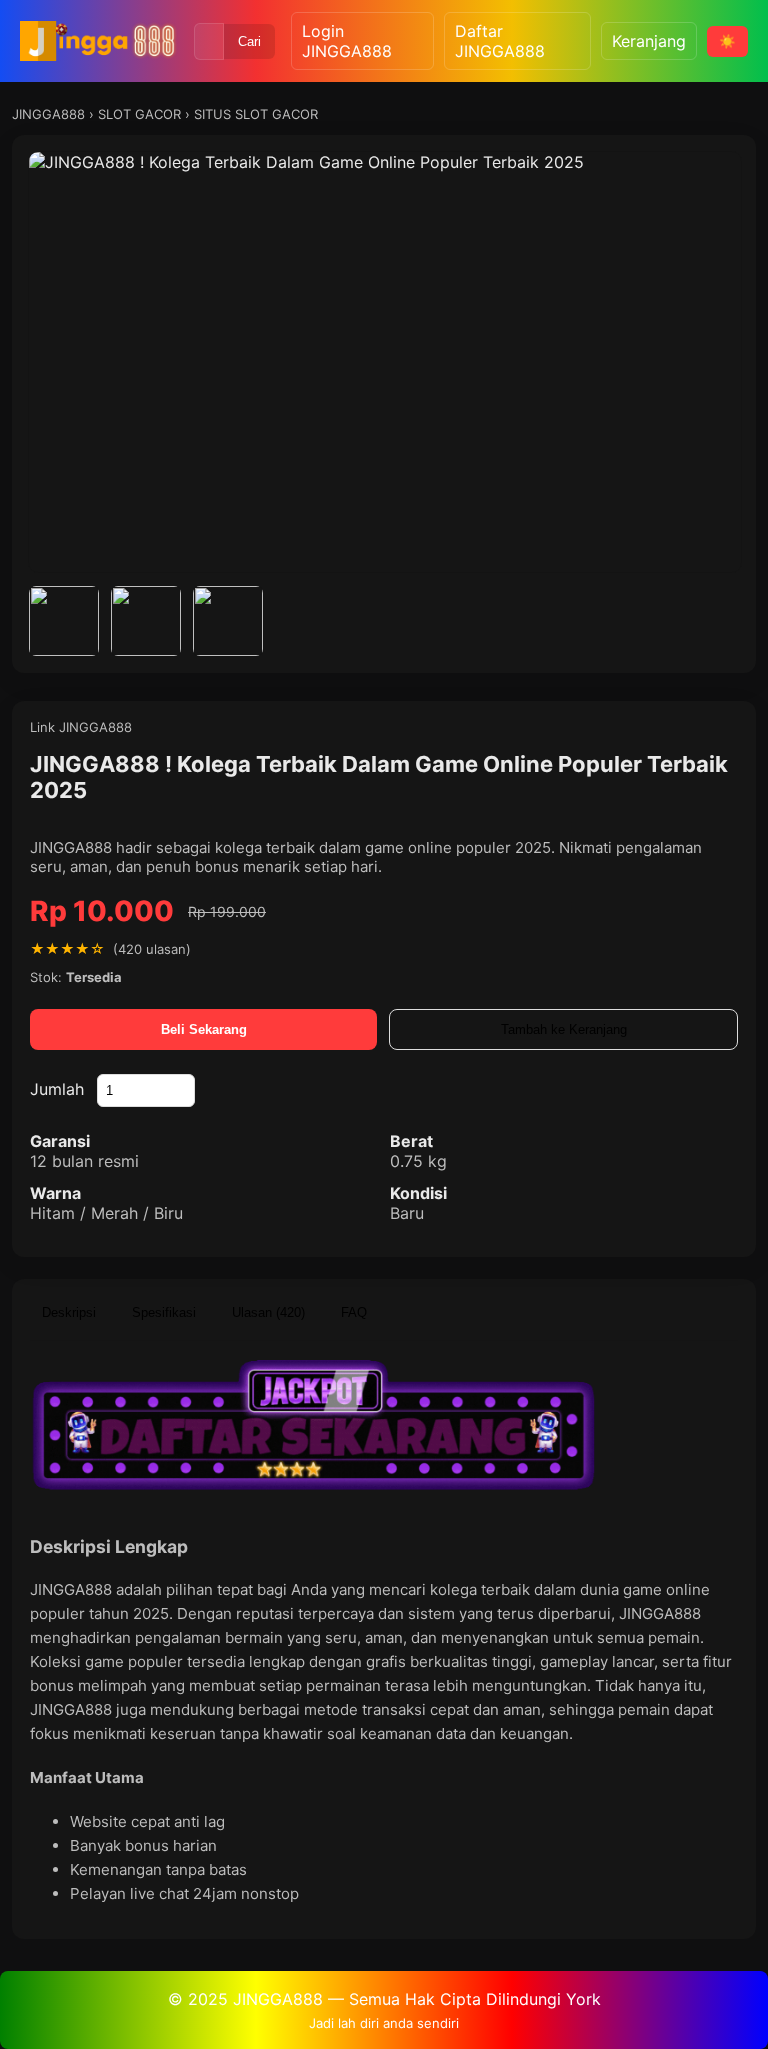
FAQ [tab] (354, 1312)
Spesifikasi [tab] (164, 1312)
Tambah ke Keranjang (564, 1029)
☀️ (727, 41)
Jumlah (57, 1089)
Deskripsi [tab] (69, 1312)
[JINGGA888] (99, 41)
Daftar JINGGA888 (500, 41)
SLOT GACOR (139, 114)
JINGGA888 (48, 114)
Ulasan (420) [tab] (268, 1312)
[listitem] (64, 621)
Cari (249, 41)
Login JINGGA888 (347, 41)
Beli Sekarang (204, 1029)
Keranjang (649, 41)
